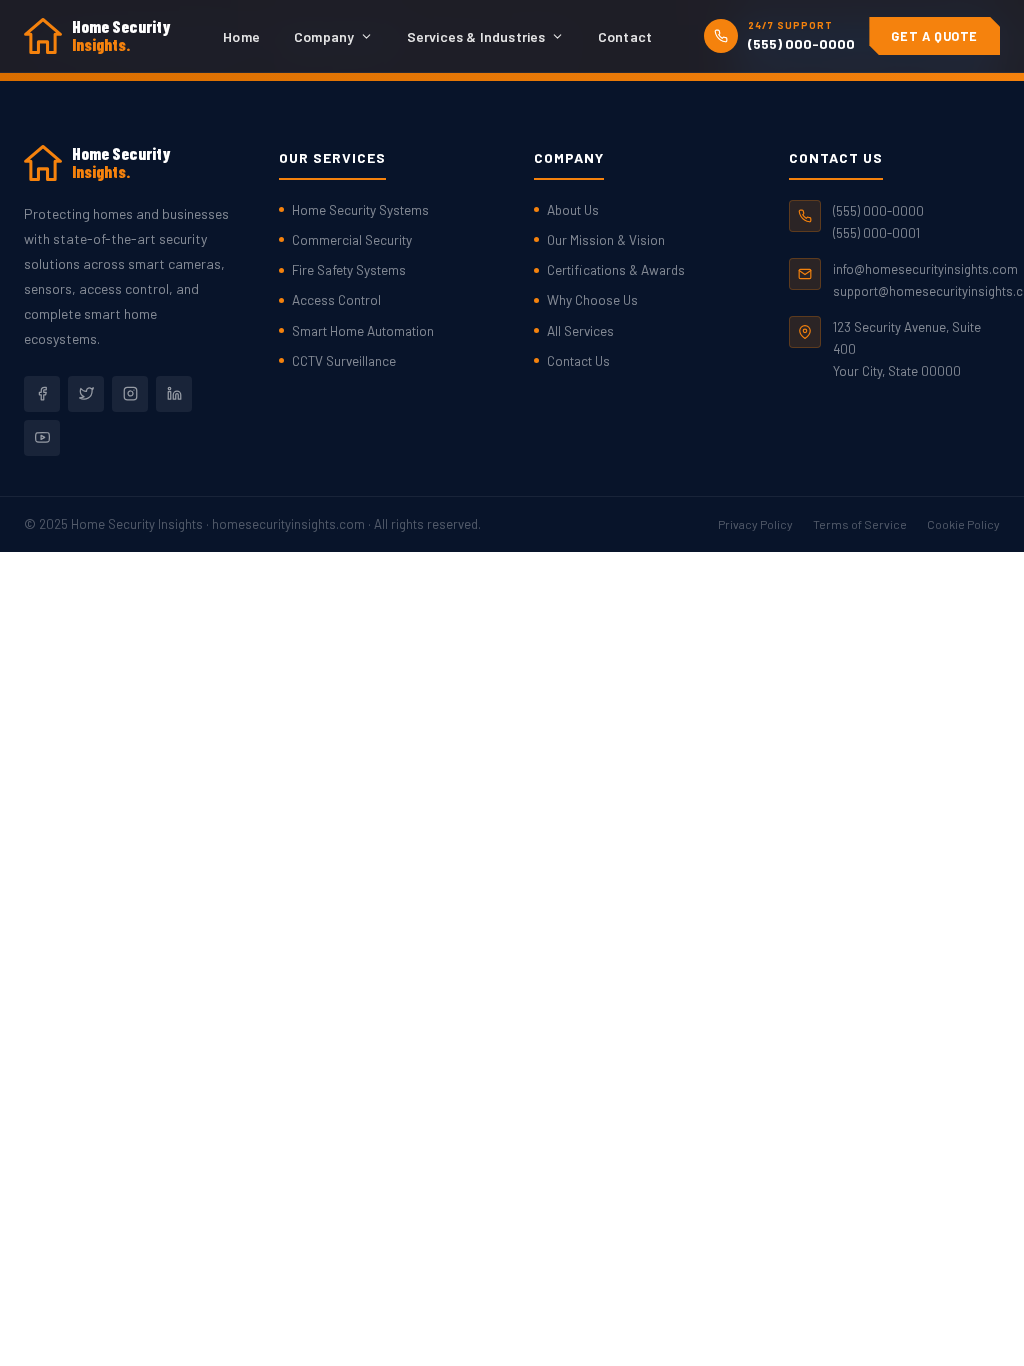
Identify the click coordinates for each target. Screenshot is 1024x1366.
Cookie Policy (963, 524)
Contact (625, 36)
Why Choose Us (592, 299)
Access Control (336, 299)
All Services (580, 330)
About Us (573, 209)
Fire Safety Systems (349, 269)
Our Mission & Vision (606, 239)
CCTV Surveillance (344, 360)
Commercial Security (352, 239)
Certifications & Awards (616, 269)
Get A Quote (934, 36)
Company (324, 36)
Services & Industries (476, 36)
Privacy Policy (755, 524)
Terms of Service (860, 524)
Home (241, 36)
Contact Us (578, 360)
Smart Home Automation (363, 330)
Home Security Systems (360, 209)
